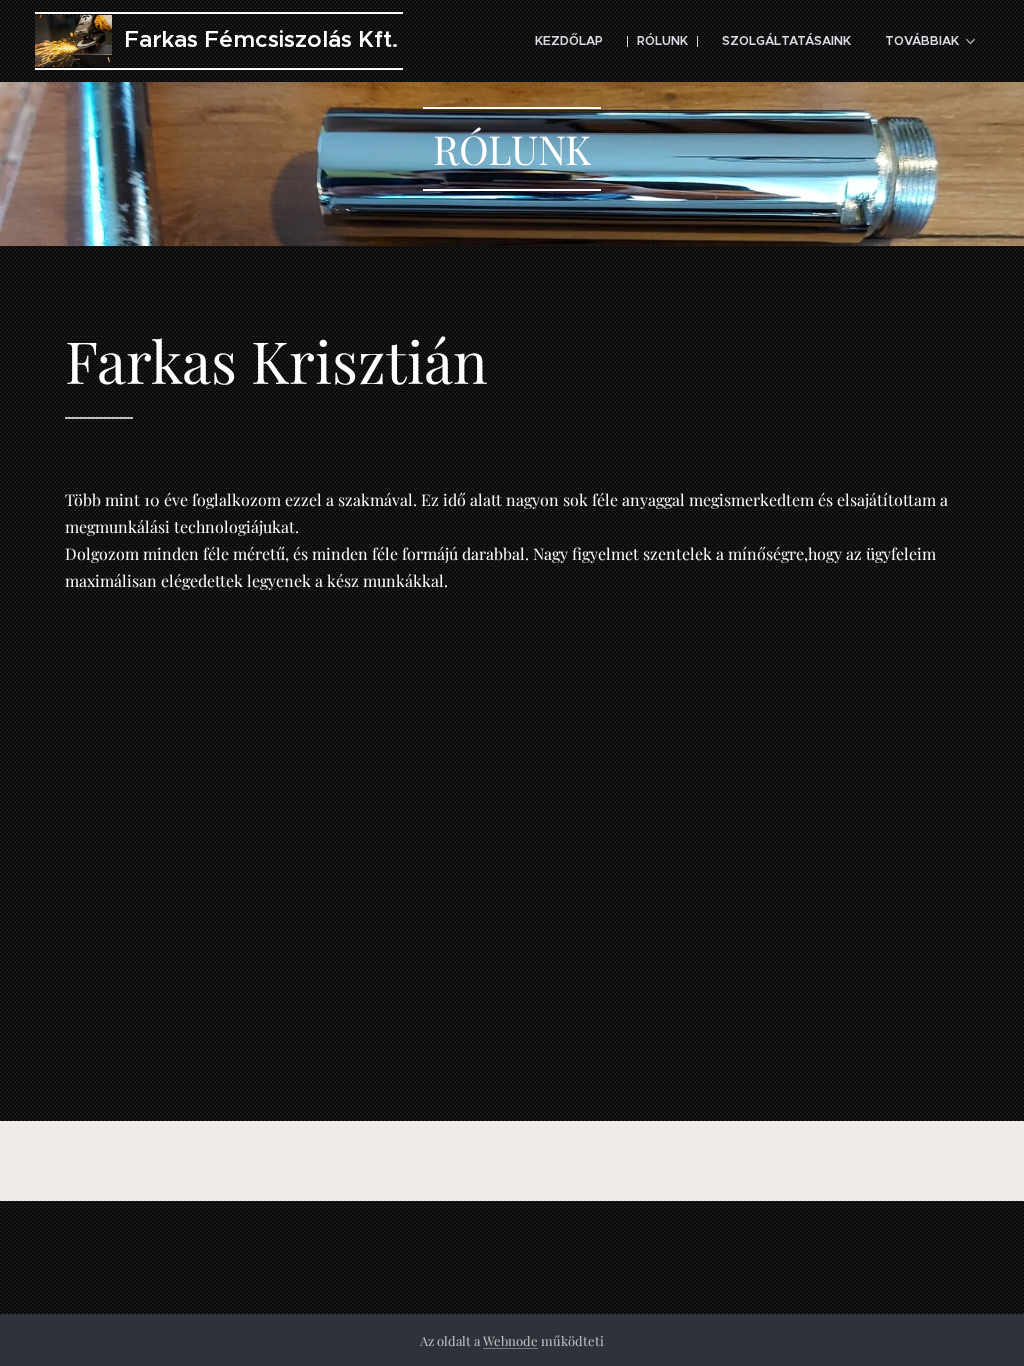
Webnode (510, 1340)
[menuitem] (569, 41)
